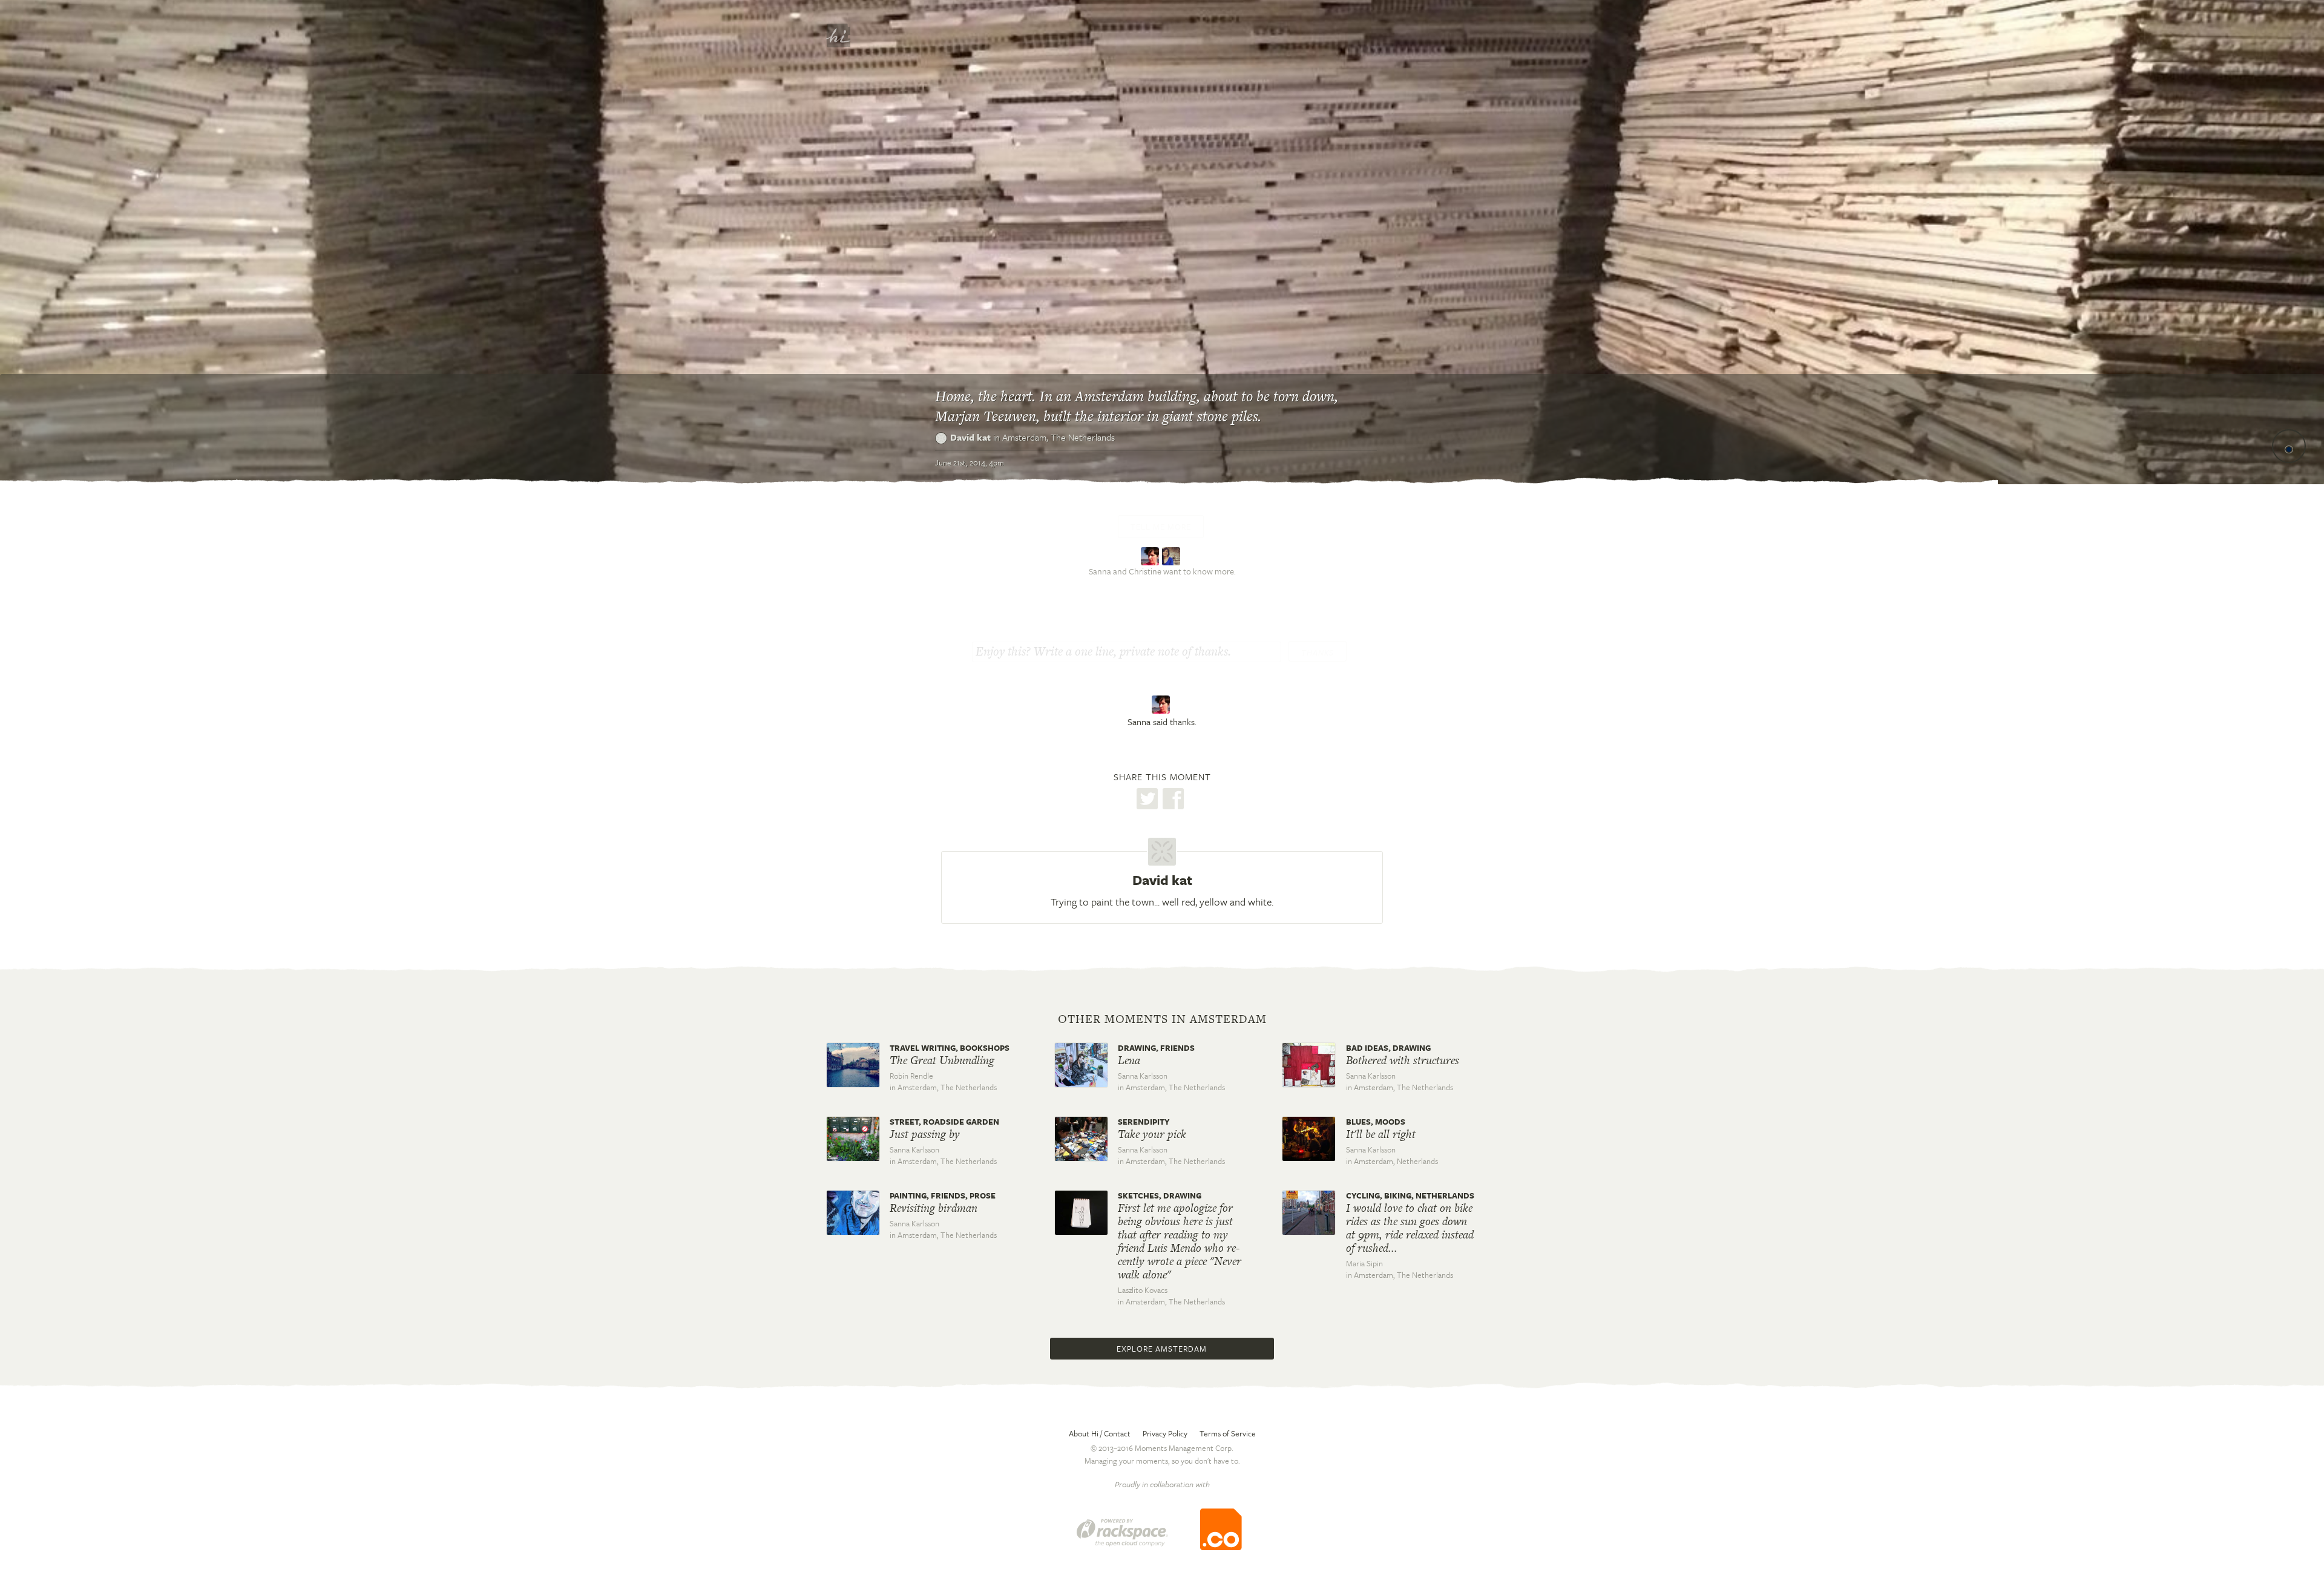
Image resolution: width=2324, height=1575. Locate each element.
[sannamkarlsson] (1151, 555)
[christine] (1173, 555)
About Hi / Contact (1100, 1433)
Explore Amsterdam (1162, 1349)
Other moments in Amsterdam (1162, 1019)
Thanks (1318, 653)
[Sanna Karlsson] (1162, 705)
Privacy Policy (1165, 1433)
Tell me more (1161, 527)
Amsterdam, (1059, 437)
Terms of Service (1228, 1433)
